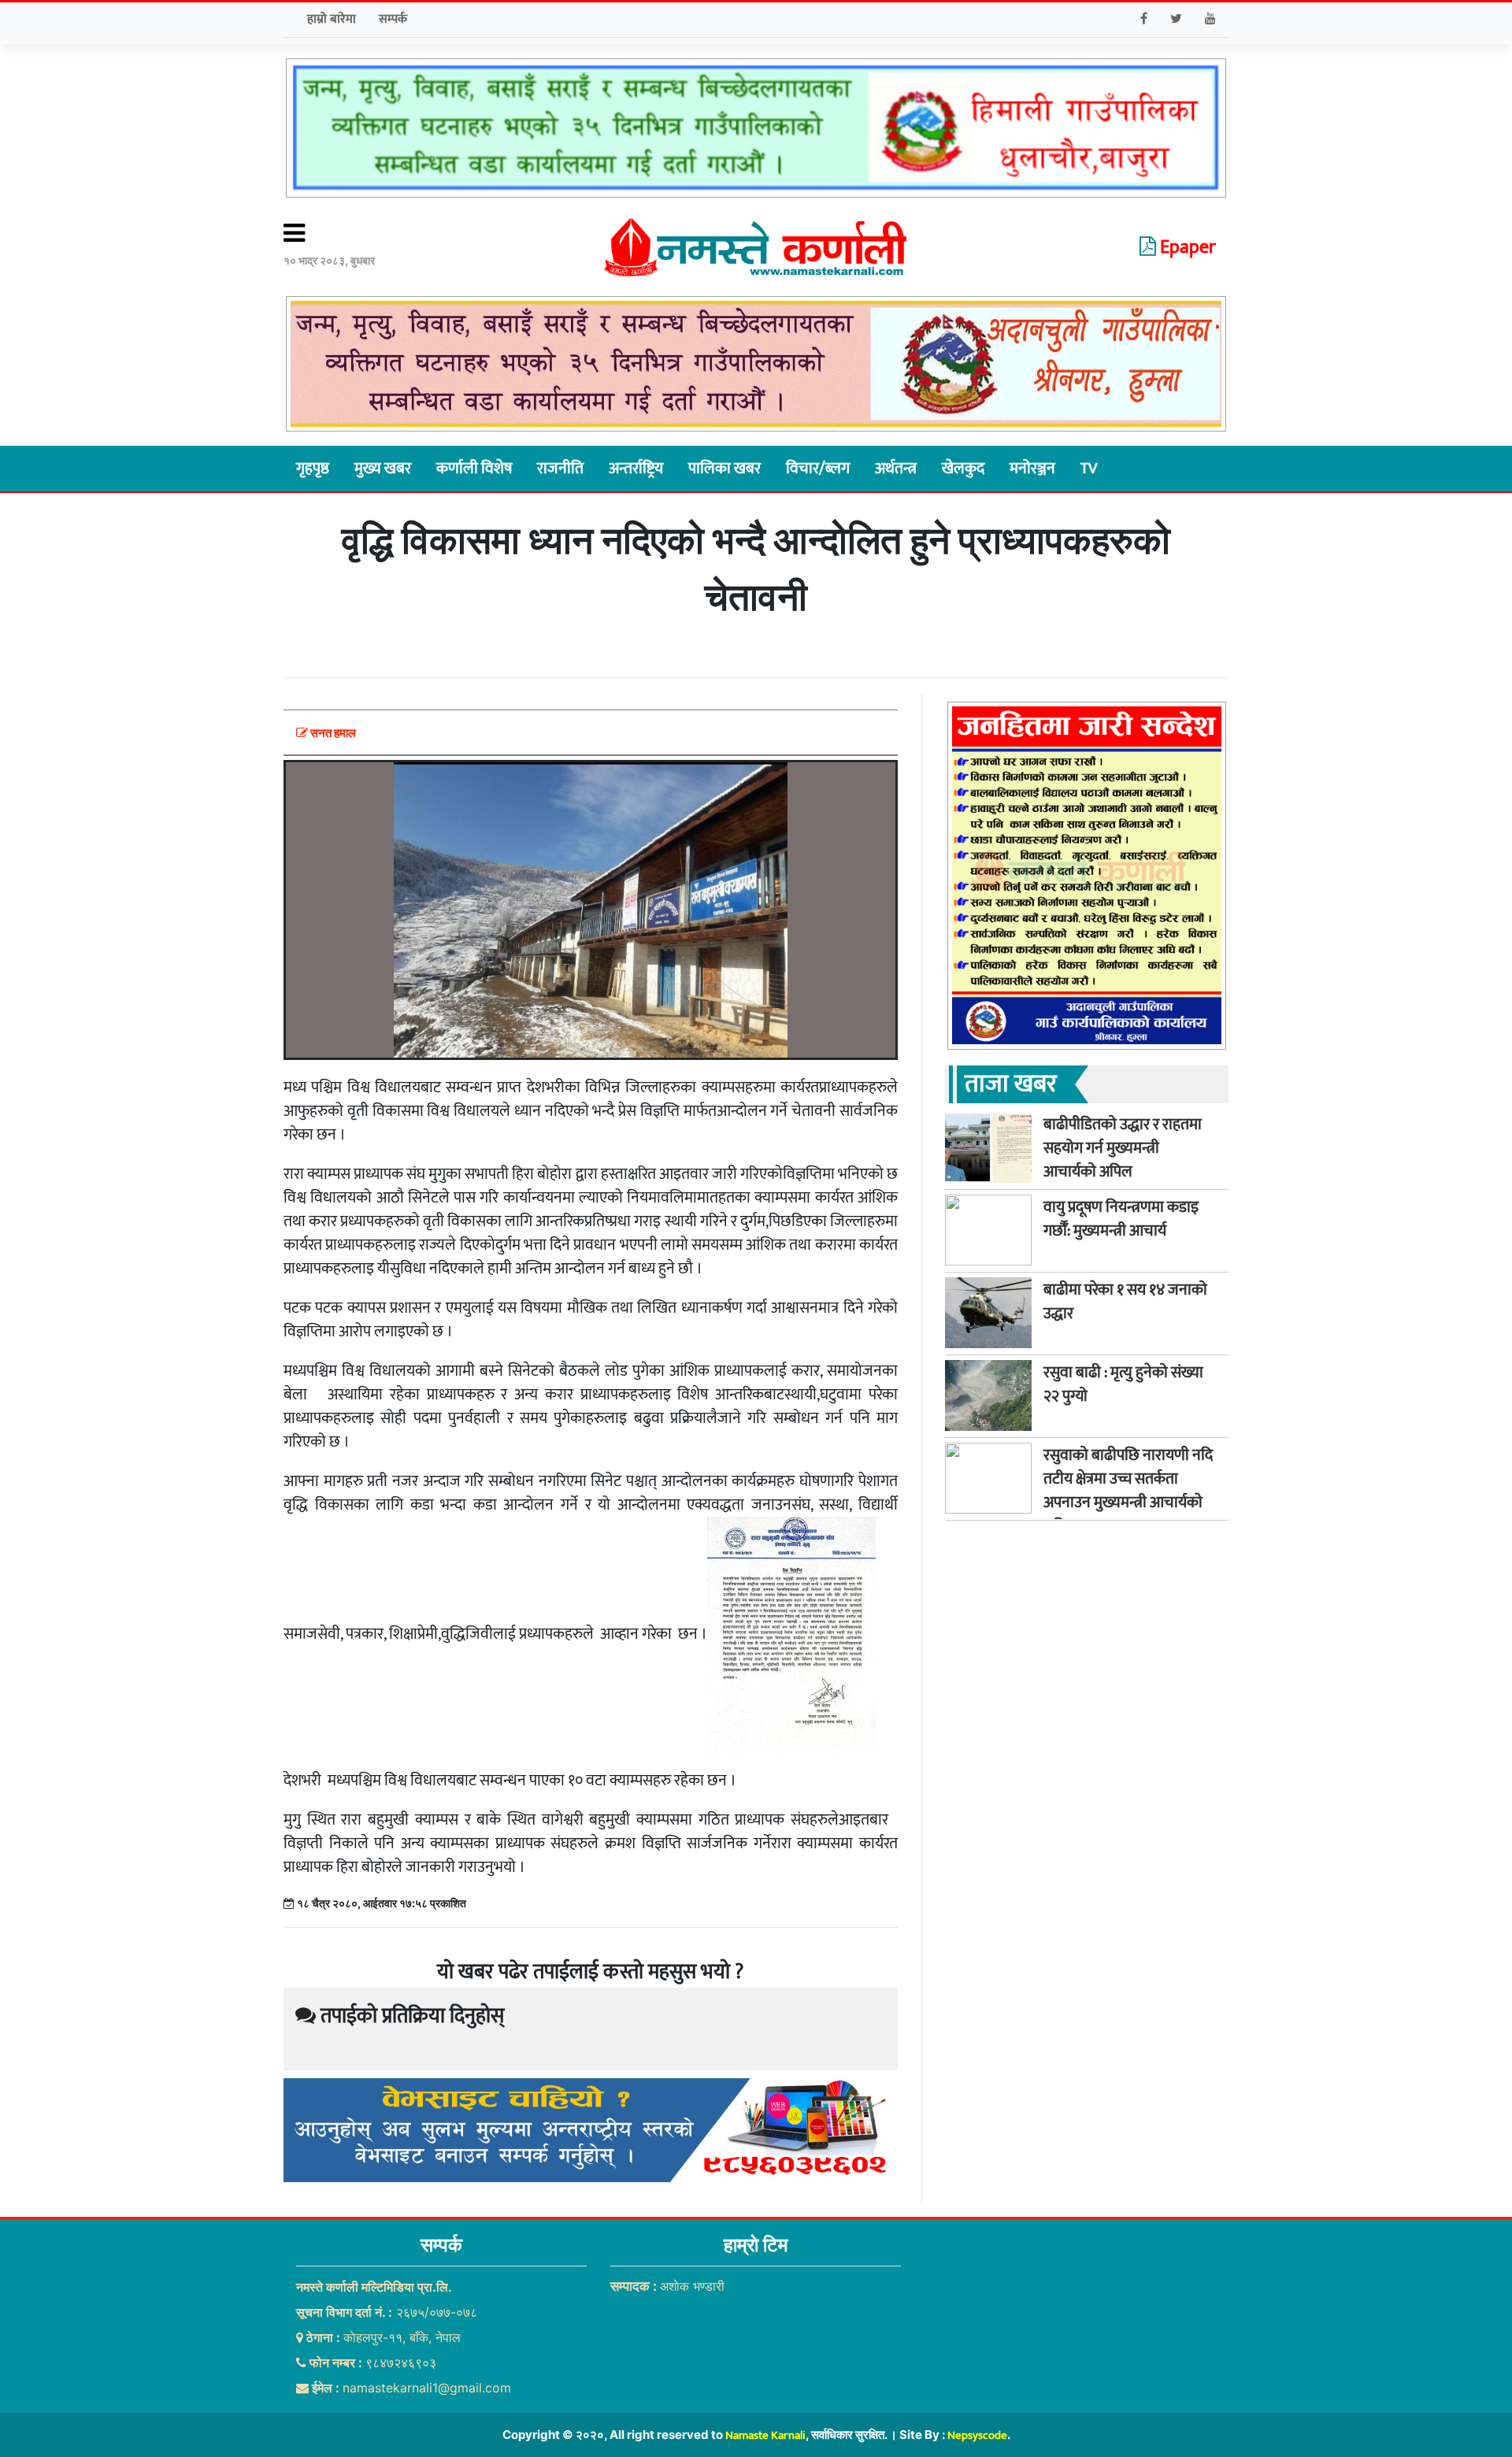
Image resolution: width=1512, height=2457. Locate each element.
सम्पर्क (393, 19)
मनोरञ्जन (1032, 469)
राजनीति (560, 469)
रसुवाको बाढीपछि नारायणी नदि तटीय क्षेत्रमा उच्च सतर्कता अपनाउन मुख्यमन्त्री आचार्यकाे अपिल (1128, 1490)
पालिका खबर (724, 469)
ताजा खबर (1011, 1083)
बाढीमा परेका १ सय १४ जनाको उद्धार (1125, 1301)
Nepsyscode (977, 2435)
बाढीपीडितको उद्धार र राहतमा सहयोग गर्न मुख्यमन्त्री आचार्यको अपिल (1123, 1147)
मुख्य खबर (383, 469)
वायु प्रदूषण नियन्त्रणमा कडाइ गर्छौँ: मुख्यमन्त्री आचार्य (1121, 1218)
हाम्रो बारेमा (332, 19)
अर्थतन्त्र (896, 469)
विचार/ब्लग (818, 469)
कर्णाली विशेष (474, 469)
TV (1089, 469)
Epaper (1186, 247)
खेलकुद (963, 469)
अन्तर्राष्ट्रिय (636, 469)
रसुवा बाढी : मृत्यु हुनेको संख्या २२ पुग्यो (1123, 1384)
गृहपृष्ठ (313, 469)
